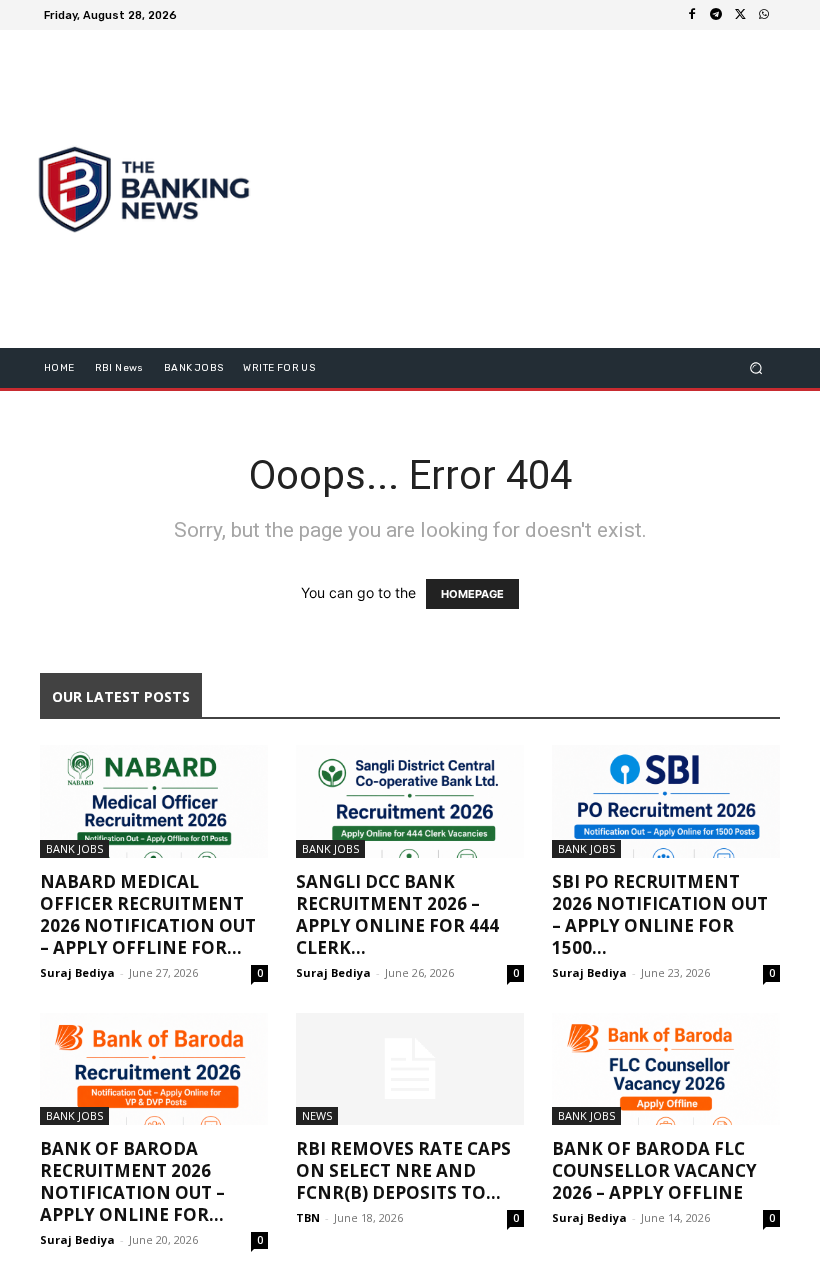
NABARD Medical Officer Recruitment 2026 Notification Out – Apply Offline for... (148, 914)
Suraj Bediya (77, 972)
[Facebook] (692, 15)
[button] (756, 368)
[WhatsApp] (764, 15)
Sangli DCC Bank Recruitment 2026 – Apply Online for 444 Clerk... (397, 914)
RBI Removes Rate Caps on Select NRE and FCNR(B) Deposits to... (403, 1170)
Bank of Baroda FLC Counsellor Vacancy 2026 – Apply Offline (654, 1170)
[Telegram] (716, 15)
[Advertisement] (544, 189)
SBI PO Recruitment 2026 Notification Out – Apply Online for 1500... (660, 914)
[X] (740, 15)
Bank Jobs (74, 848)
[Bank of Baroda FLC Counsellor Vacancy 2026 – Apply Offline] (666, 1069)
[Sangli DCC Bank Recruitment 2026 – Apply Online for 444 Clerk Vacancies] (410, 801)
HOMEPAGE (472, 594)
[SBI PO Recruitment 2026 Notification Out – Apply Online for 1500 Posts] (666, 801)
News (317, 1115)
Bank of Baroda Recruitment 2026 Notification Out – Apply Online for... (132, 1181)
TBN (308, 1217)
